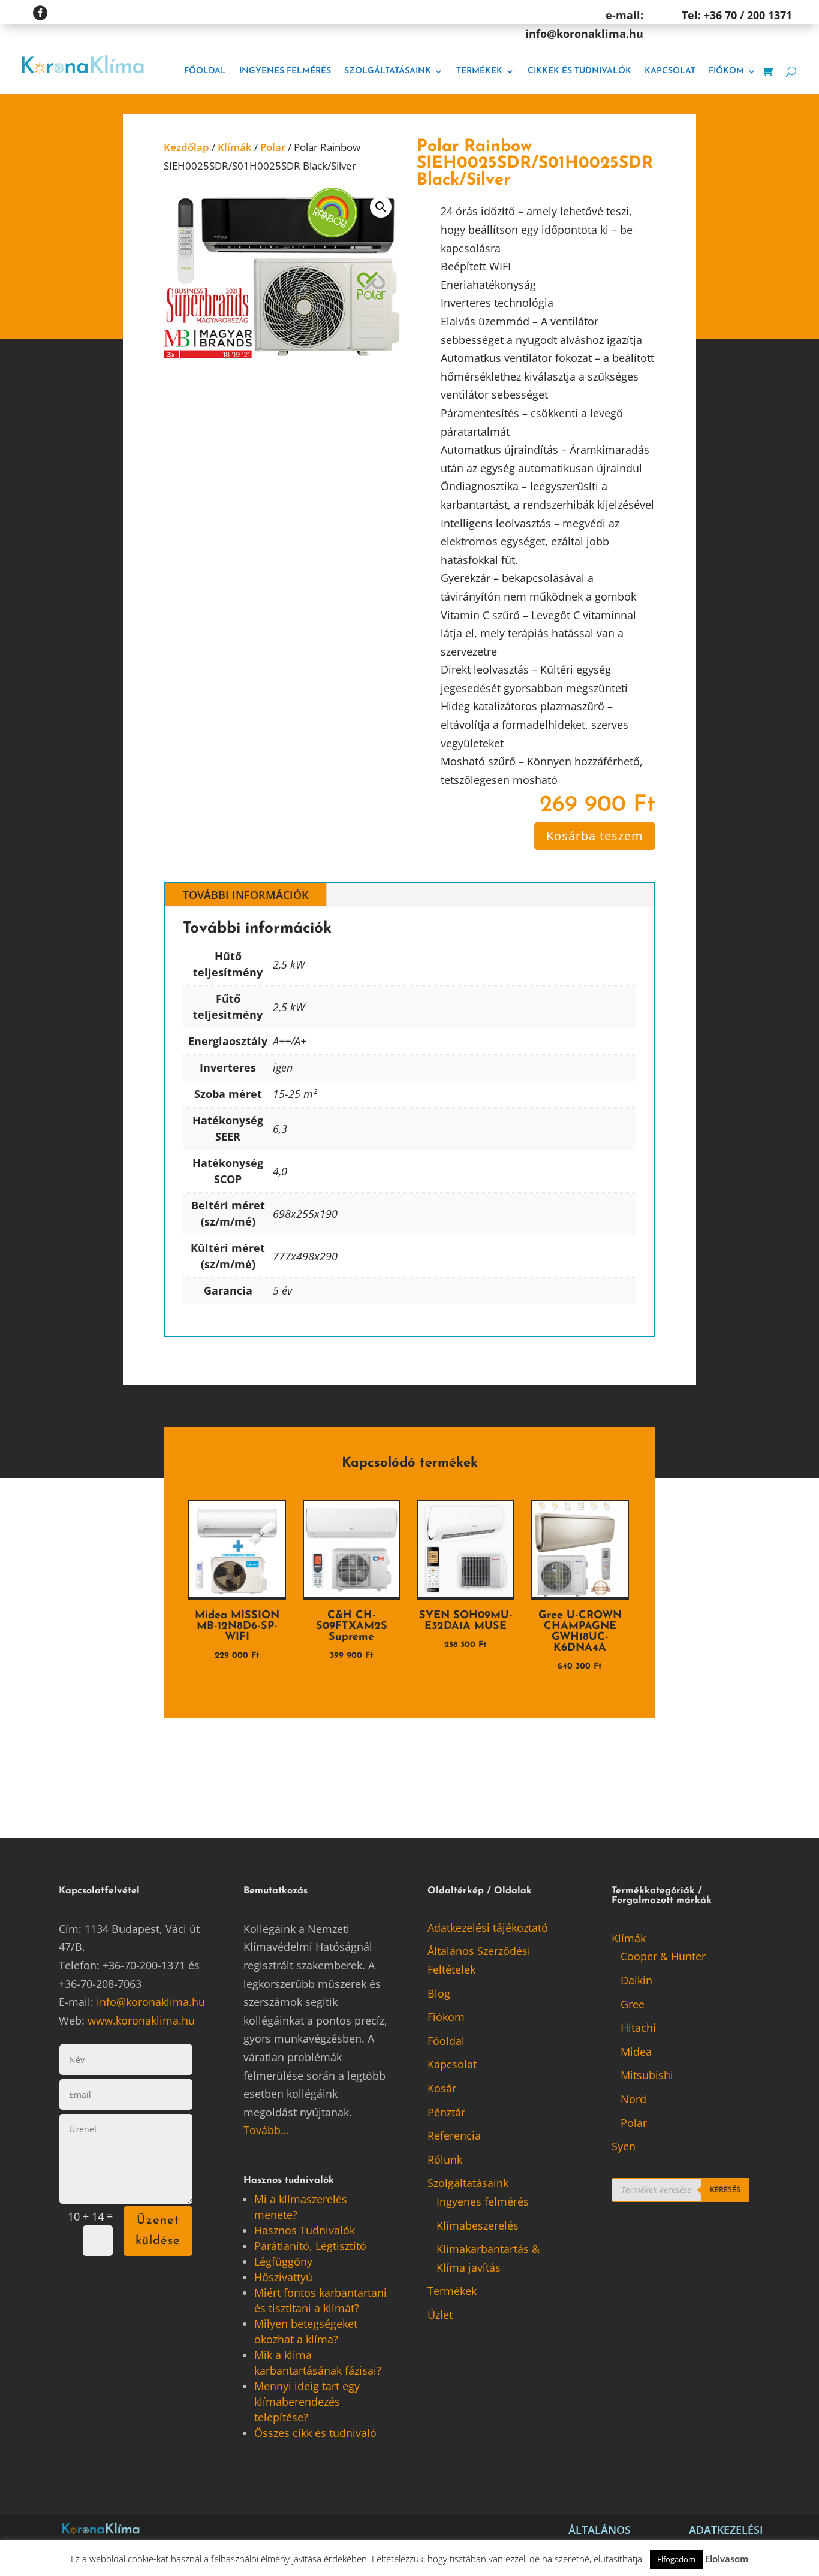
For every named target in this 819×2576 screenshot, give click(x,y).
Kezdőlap (186, 147)
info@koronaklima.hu (151, 2002)
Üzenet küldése (158, 2231)
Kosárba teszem (595, 836)
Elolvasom (727, 2559)
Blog (439, 1993)
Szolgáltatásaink (388, 71)
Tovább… (266, 2130)
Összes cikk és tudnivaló (315, 2433)
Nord (633, 2099)
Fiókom (726, 71)
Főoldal (205, 71)
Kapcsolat (670, 71)
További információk (246, 895)
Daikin (636, 1980)
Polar (273, 147)
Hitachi (638, 2028)
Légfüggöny (283, 2261)
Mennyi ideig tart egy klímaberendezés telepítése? (307, 2402)
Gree (633, 2004)
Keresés (725, 2189)
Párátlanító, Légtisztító (310, 2246)
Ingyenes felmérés (285, 71)
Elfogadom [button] (676, 2559)
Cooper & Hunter (663, 1956)
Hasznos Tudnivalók (305, 2230)
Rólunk (445, 2159)
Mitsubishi (647, 2075)
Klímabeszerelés (478, 2225)
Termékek (479, 71)
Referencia (454, 2135)
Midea (636, 2052)
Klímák (235, 147)
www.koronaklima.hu (141, 2020)
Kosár (442, 2088)
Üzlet (440, 2315)
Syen (624, 2146)
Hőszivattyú (283, 2277)
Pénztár (446, 2112)
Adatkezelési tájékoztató (488, 1928)
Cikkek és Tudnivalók (579, 71)
